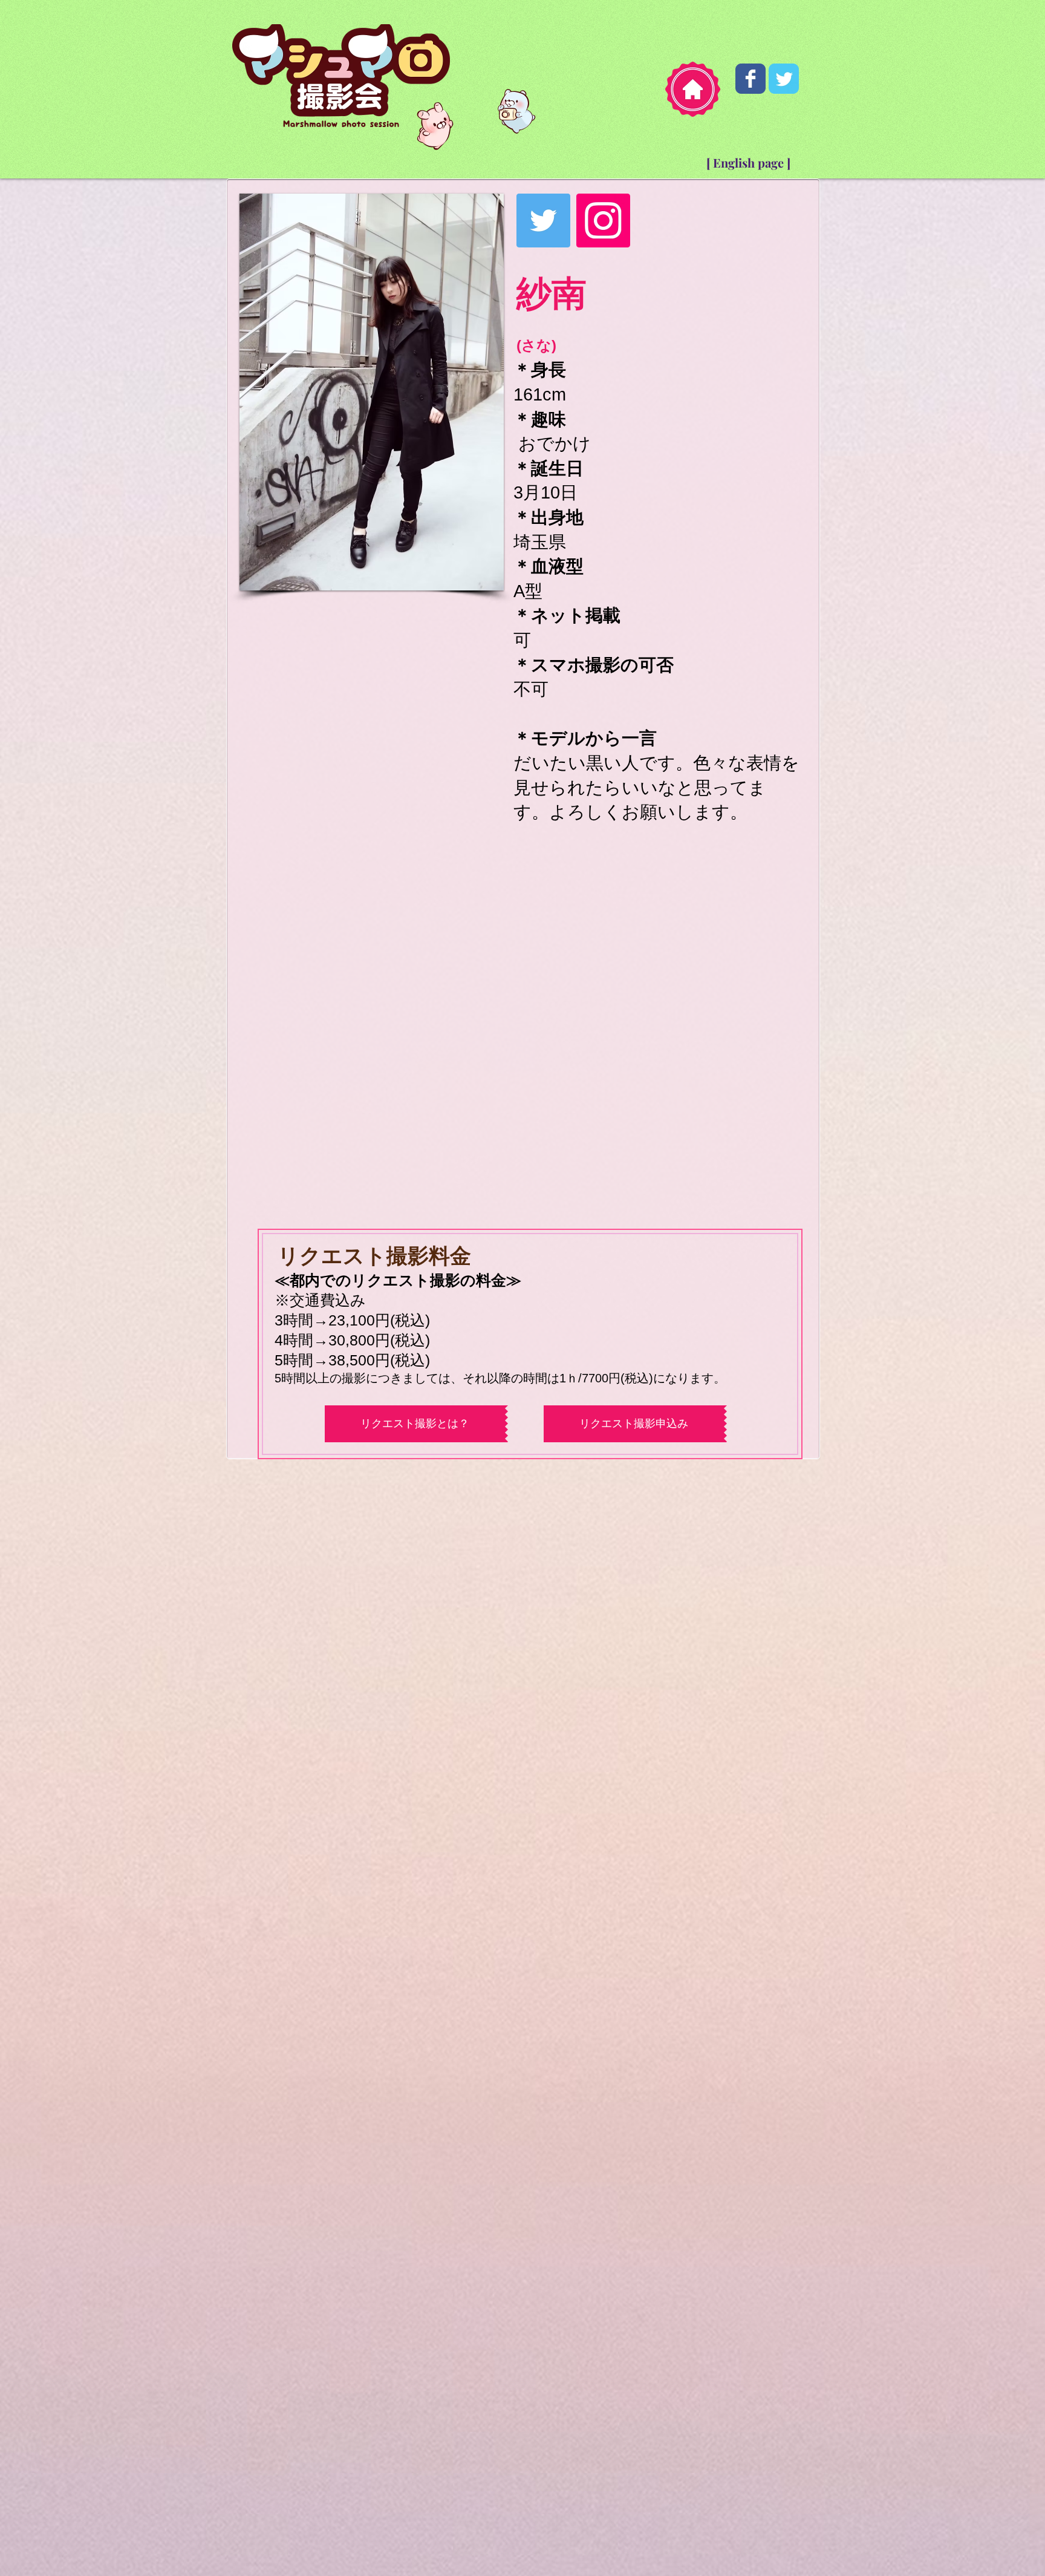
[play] (474, 580)
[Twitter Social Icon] (543, 221)
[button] (372, 392)
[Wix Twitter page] (784, 79)
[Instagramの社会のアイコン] (603, 221)
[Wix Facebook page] (750, 79)
